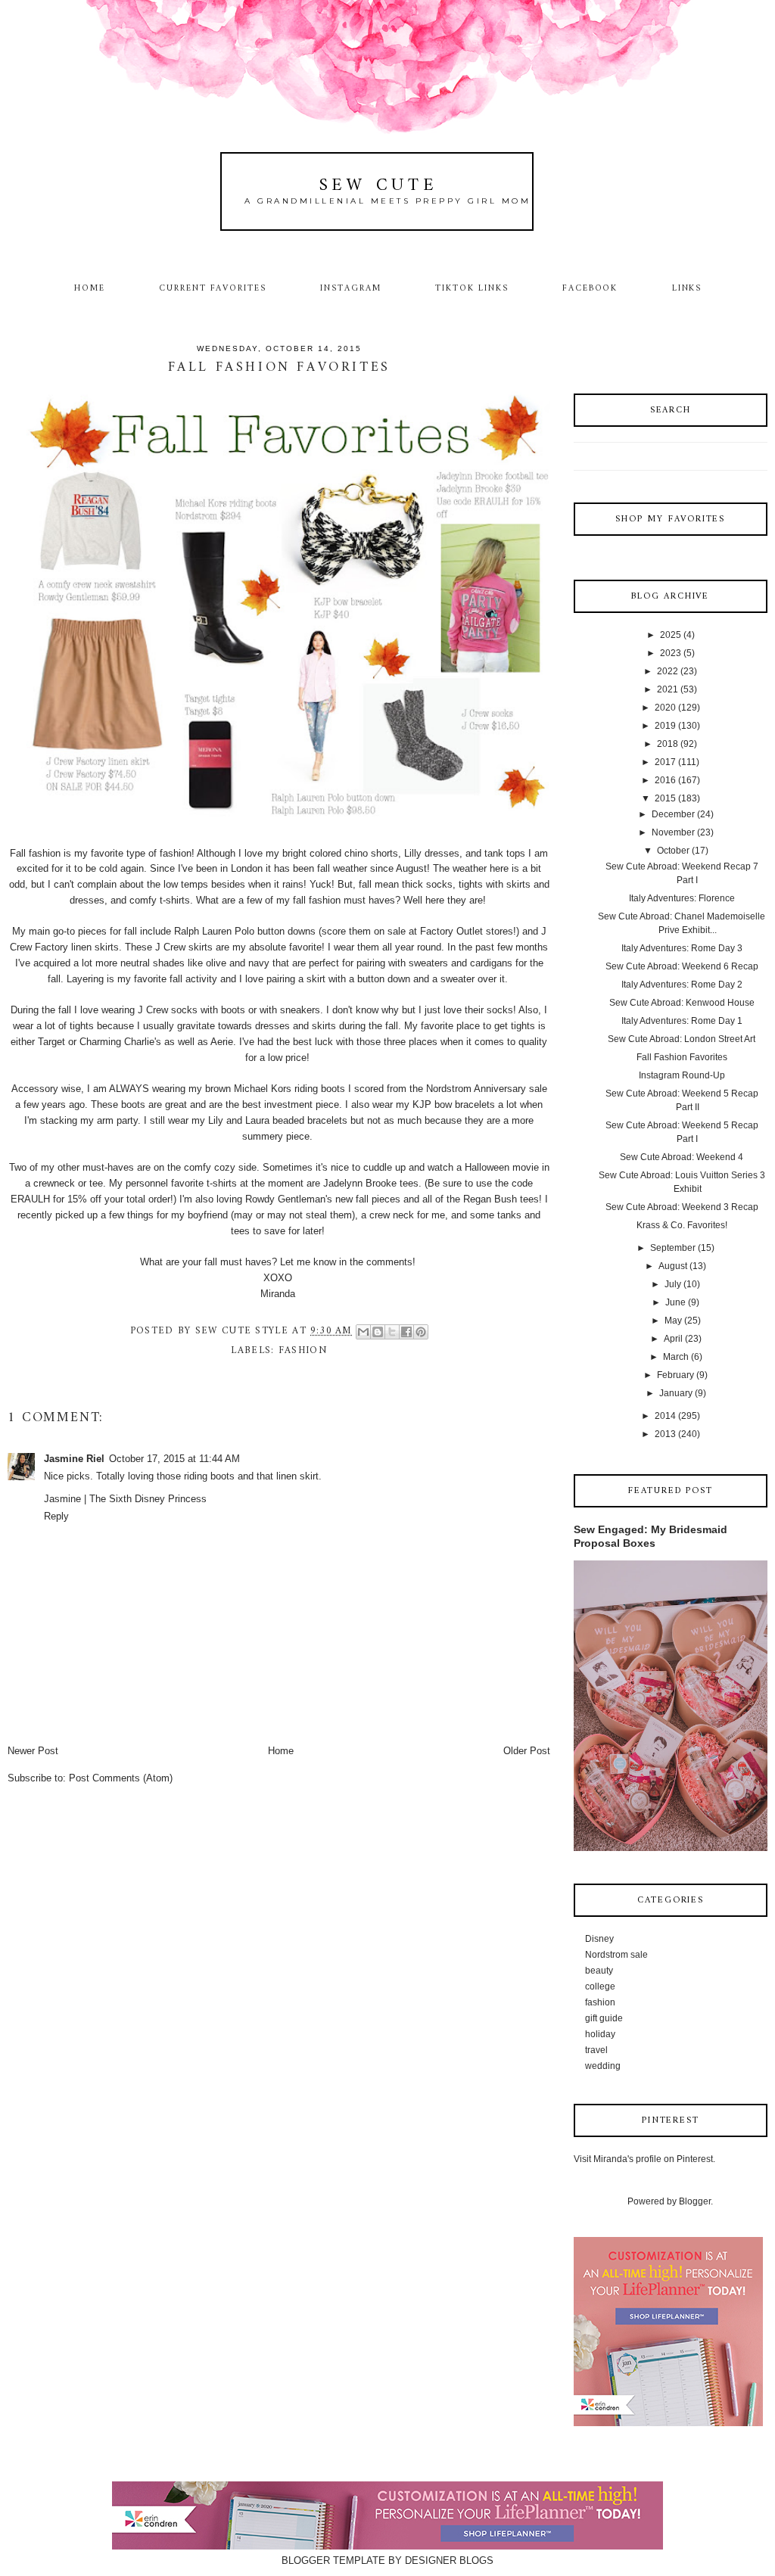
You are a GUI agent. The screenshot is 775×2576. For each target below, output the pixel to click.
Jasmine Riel (74, 1459)
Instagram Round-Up (682, 1075)
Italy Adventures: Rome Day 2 (682, 985)
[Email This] (363, 1332)
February (675, 1375)
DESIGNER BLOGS (449, 2560)
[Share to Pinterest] (421, 1332)
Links (687, 288)
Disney (599, 1939)
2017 (665, 762)
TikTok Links (472, 288)
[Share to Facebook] (406, 1332)
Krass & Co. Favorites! (682, 1225)
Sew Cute (379, 186)
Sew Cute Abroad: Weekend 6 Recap (682, 966)
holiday (600, 2034)
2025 (671, 635)
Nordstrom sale (616, 1955)
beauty (599, 1971)
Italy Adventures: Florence (682, 898)
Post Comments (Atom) (121, 1778)
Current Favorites (213, 288)
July (673, 1284)
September (673, 1248)
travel (596, 2050)
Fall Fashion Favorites (682, 1057)
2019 (665, 726)
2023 (671, 653)
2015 (665, 798)
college (600, 1986)
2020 (665, 708)
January (676, 1393)
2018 (668, 744)
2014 (665, 1416)
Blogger (695, 2201)
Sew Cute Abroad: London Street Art (682, 1039)
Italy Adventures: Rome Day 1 (682, 1021)
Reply (56, 1516)
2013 (665, 1434)
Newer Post (33, 1751)
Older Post (527, 1751)
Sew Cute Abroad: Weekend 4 (682, 1157)
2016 (665, 780)
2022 (668, 671)
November (673, 832)
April (673, 1339)
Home (90, 288)
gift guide (604, 2018)
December (673, 814)
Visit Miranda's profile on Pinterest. (644, 2159)
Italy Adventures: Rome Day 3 (682, 948)
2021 (668, 689)
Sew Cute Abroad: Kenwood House (682, 1003)
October (673, 851)
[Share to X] (392, 1332)
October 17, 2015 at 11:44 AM (174, 1459)
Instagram (351, 288)
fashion (303, 1350)
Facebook (590, 288)
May (673, 1321)
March (676, 1357)
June (675, 1302)
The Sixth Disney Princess (148, 1499)
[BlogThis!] (378, 1332)
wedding (603, 2066)
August (673, 1266)
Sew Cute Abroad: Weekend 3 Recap (682, 1207)
